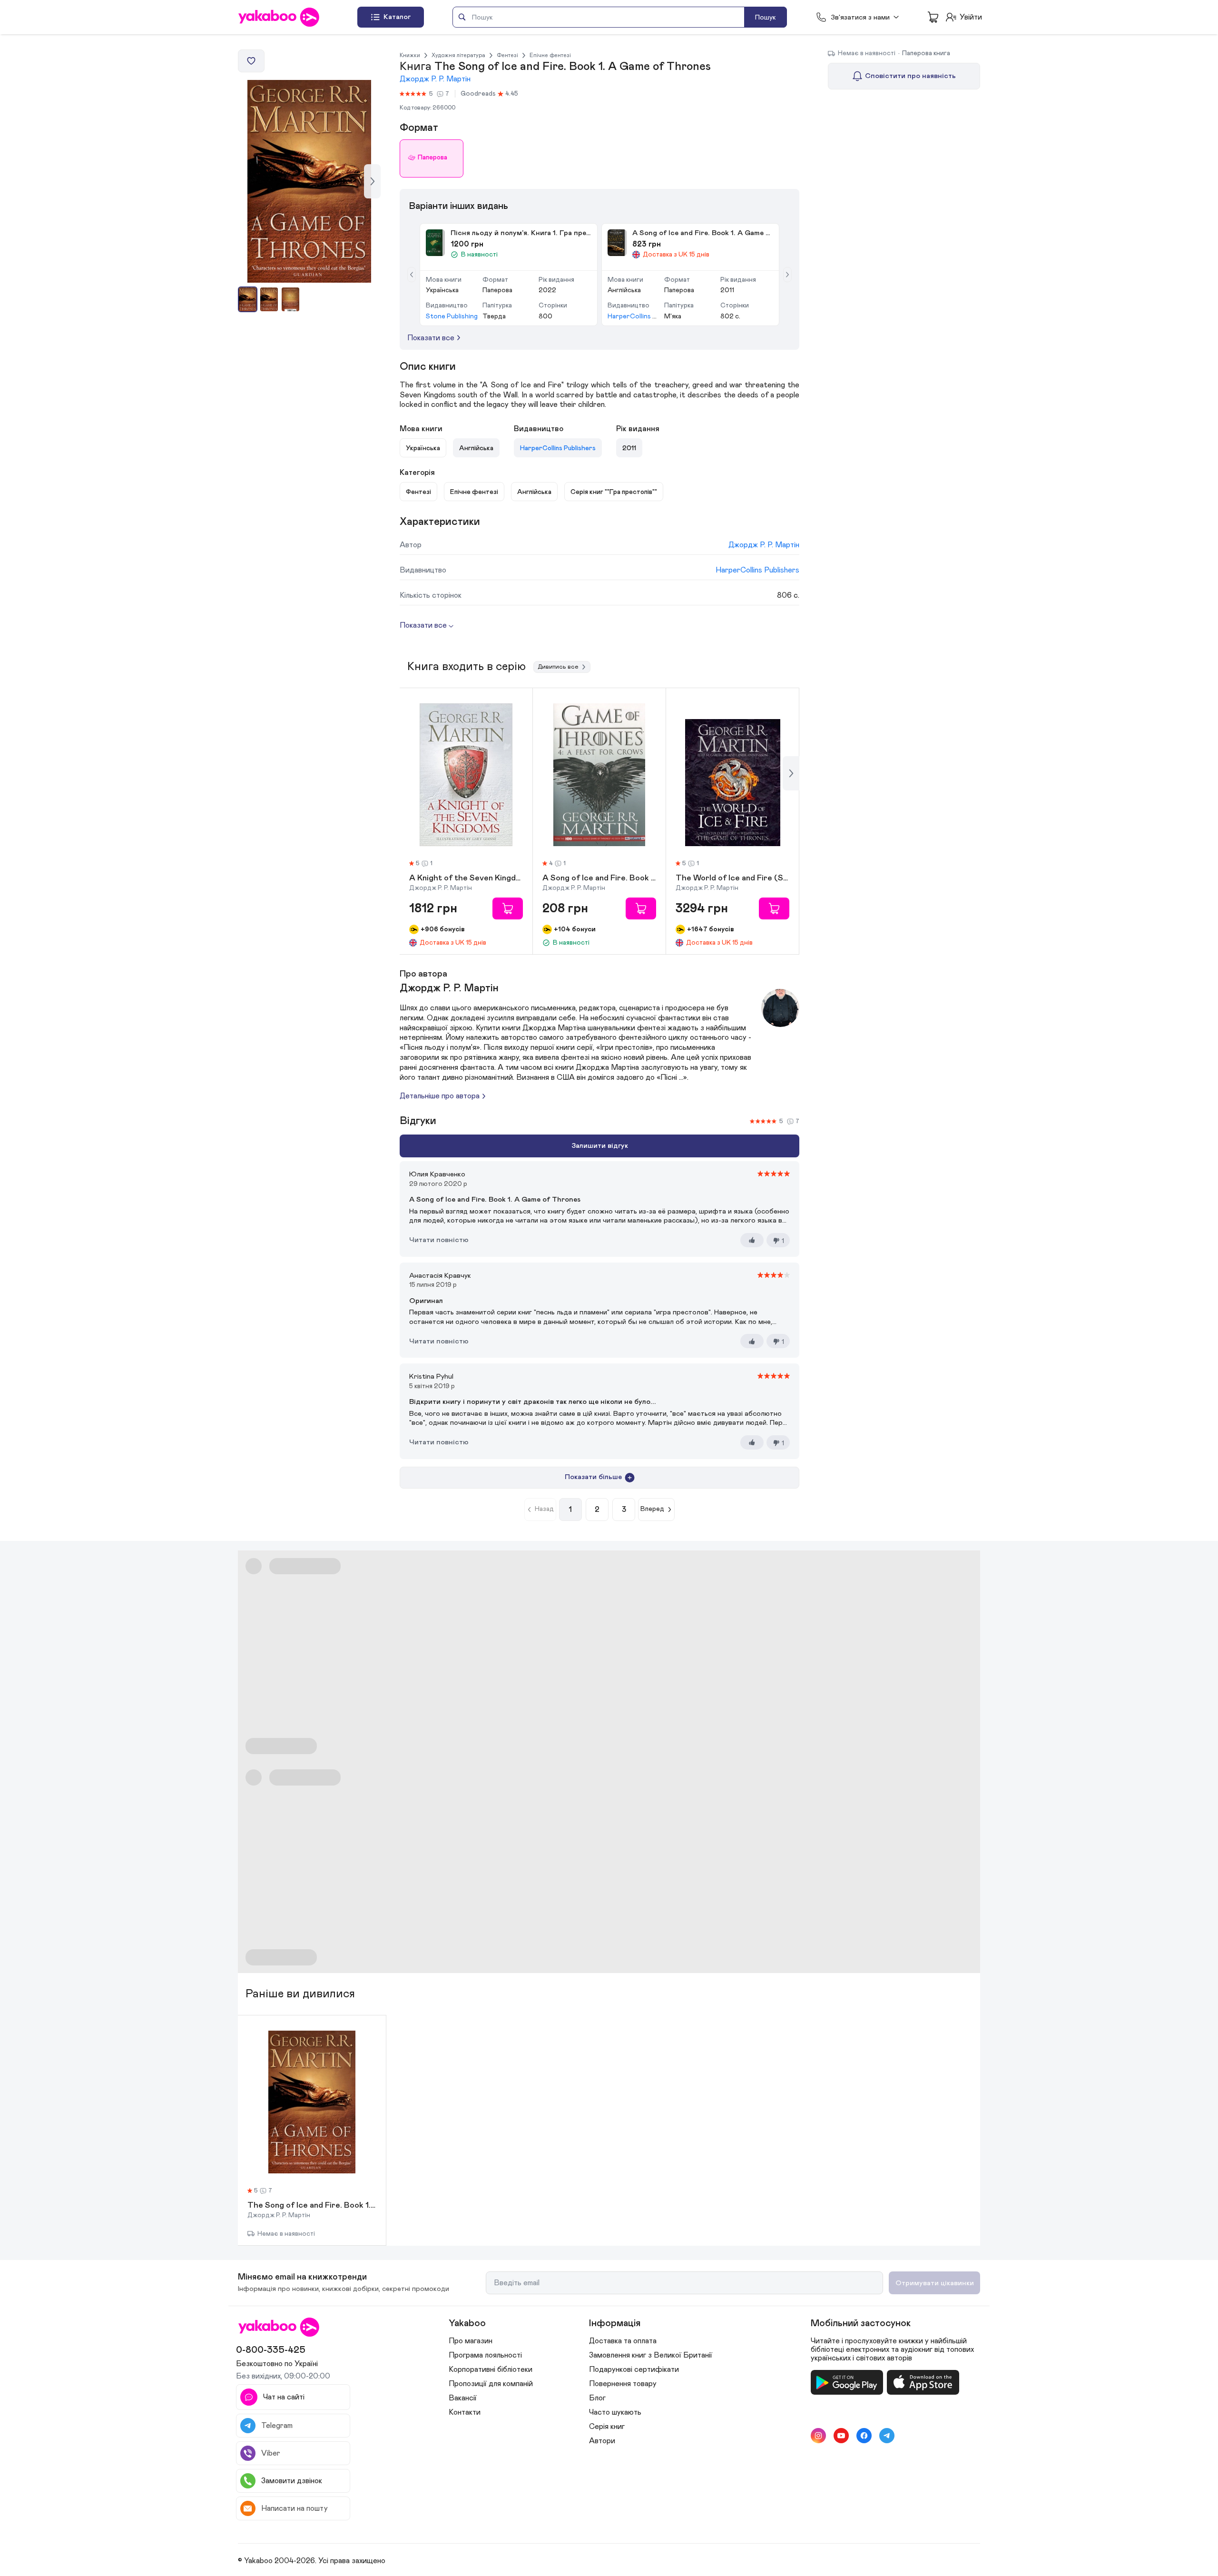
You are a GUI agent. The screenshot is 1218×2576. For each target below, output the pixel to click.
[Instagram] (818, 2436)
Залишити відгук (600, 1146)
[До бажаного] (251, 61)
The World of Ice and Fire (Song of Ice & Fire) (732, 878)
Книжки (410, 55)
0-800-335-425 (271, 2350)
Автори (602, 2441)
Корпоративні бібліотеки (491, 2369)
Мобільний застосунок (861, 2323)
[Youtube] (841, 2436)
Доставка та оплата (623, 2341)
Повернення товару (623, 2384)
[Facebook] (864, 2436)
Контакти (465, 2412)
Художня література (458, 55)
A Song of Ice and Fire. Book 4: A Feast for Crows (599, 878)
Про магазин (471, 2341)
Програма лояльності (485, 2355)
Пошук (766, 17)
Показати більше (593, 1477)
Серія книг (607, 2427)
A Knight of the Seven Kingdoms (466, 878)
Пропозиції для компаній (491, 2384)
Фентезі (507, 55)
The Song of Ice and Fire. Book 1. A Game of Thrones (312, 2206)
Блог (597, 2398)
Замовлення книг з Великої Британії (651, 2355)
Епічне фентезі (550, 55)
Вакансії (463, 2398)
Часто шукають (615, 2412)
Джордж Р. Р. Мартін (435, 79)
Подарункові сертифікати (634, 2369)
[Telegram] (887, 2436)
